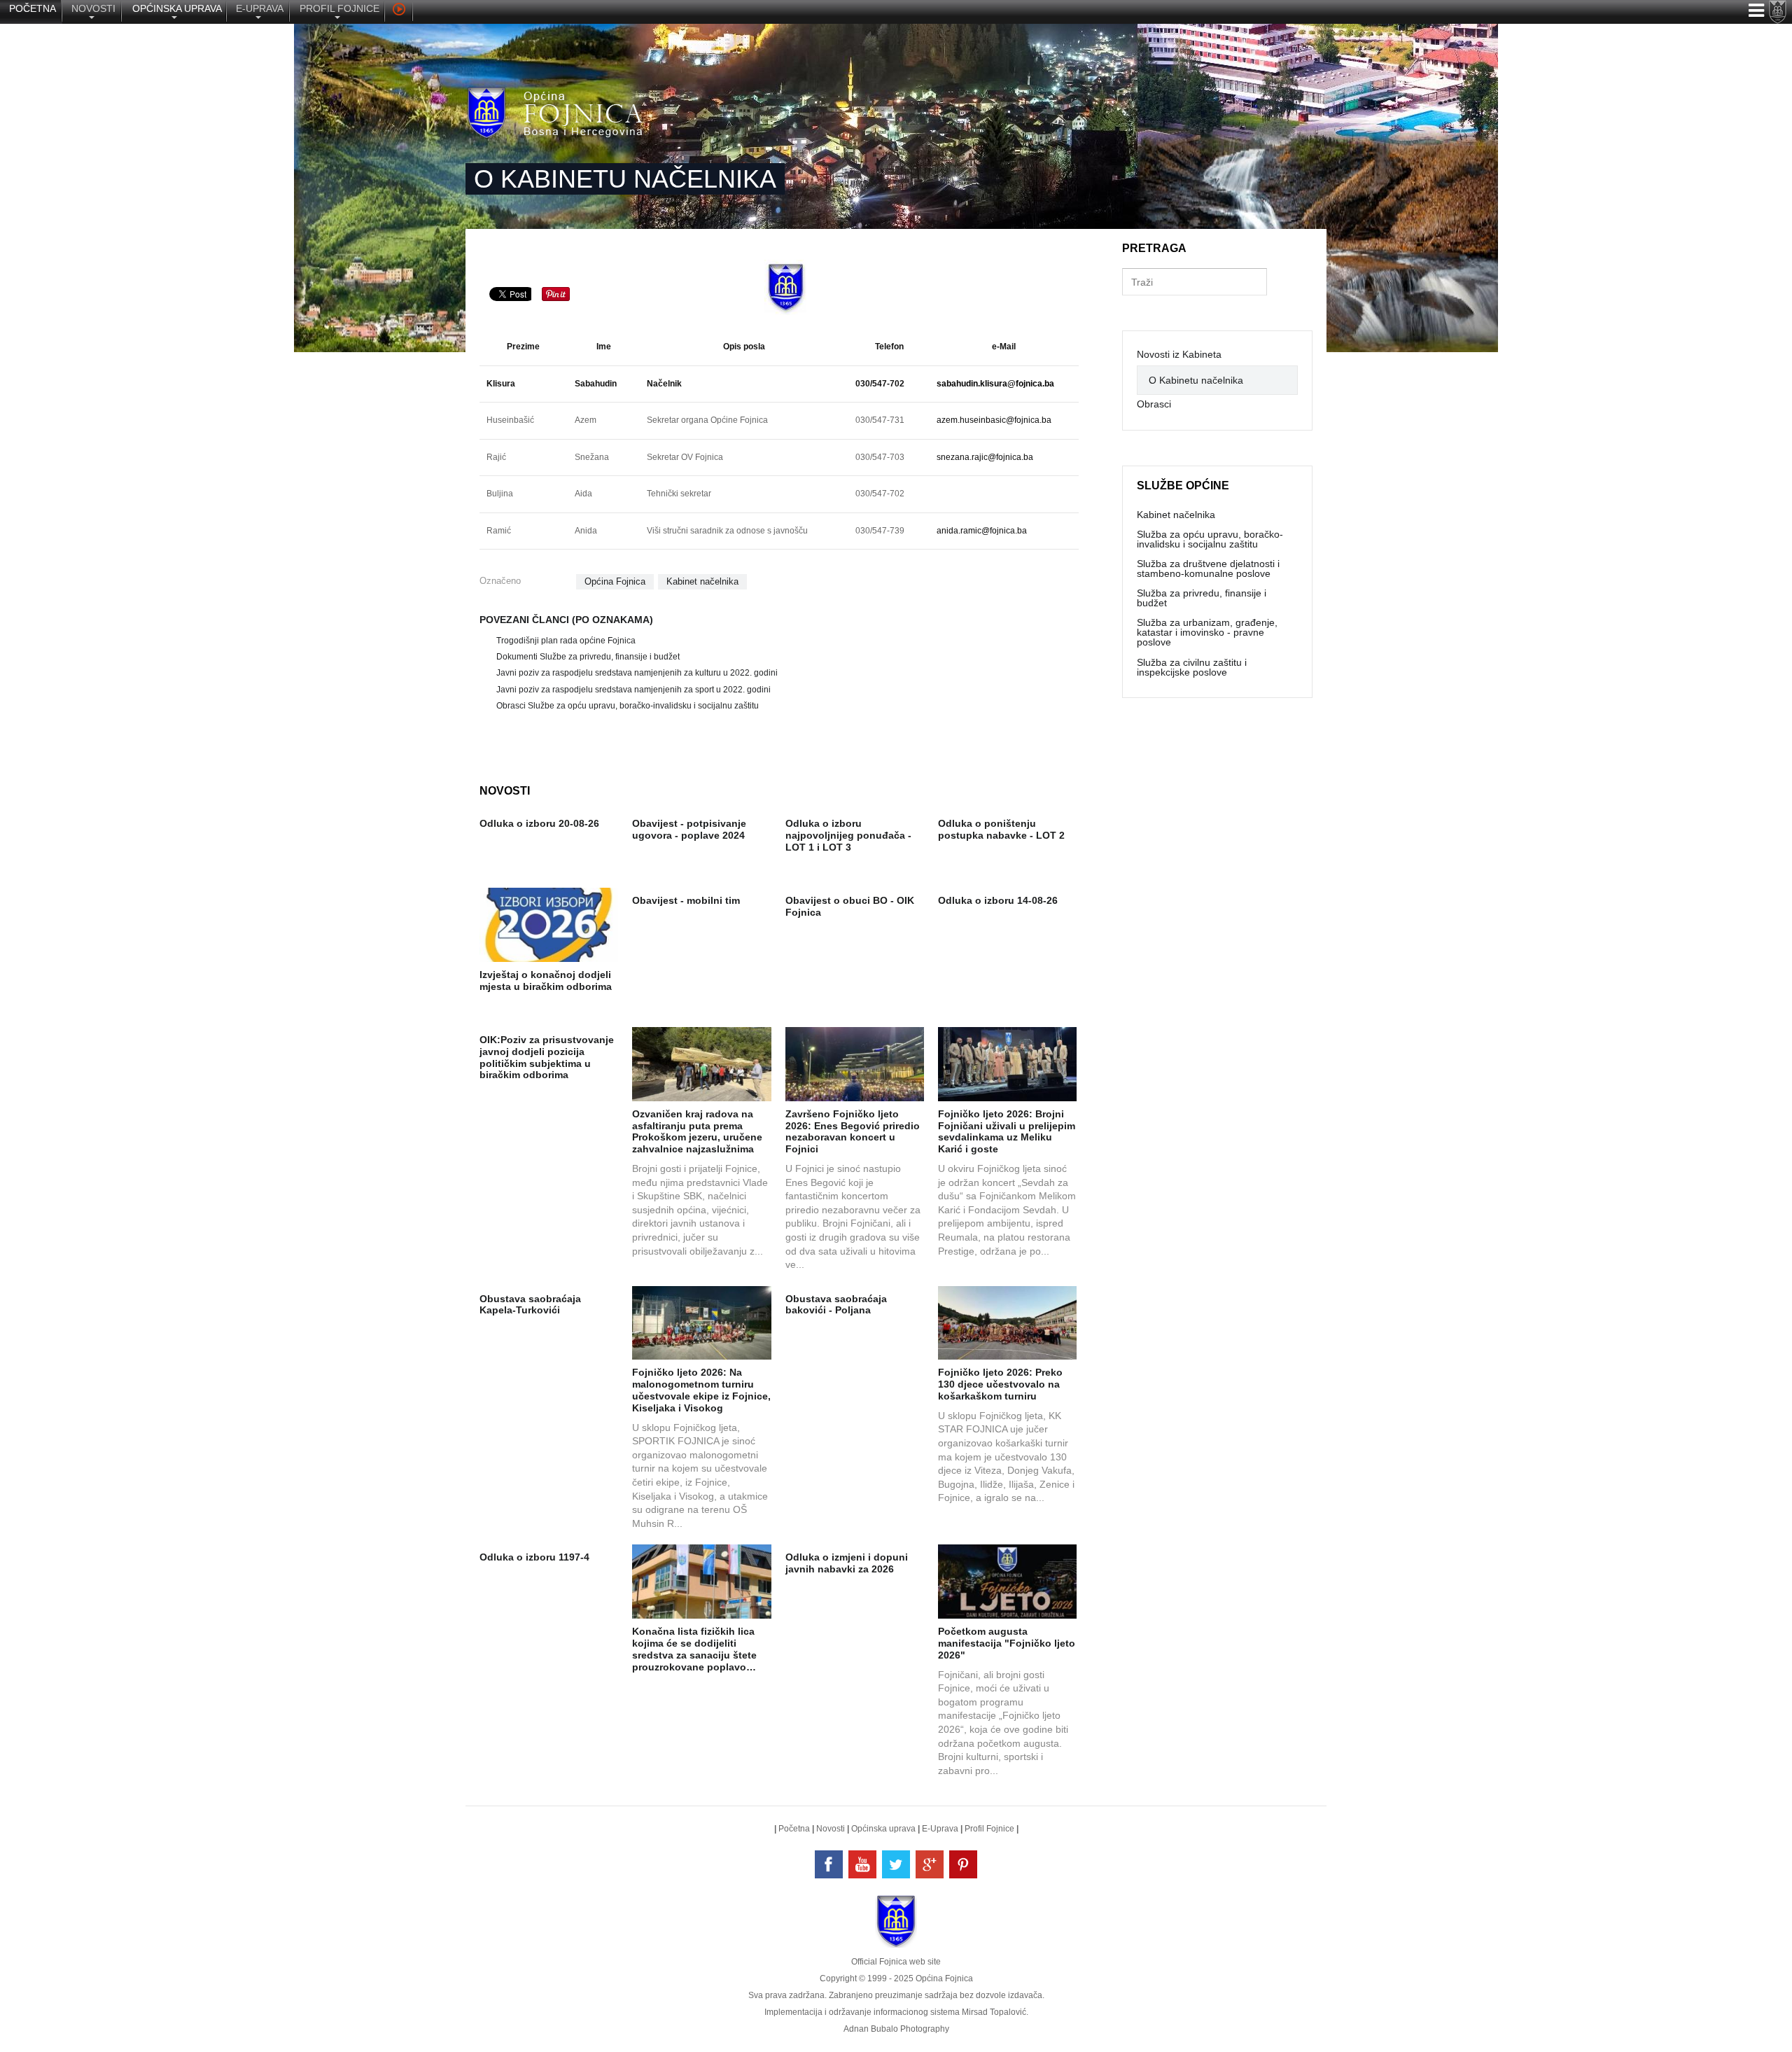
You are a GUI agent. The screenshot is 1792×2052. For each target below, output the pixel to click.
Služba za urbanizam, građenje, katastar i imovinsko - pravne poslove (1207, 632)
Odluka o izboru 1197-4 (534, 1557)
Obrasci (1154, 404)
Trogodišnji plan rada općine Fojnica (566, 641)
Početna (794, 1829)
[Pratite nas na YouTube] (862, 1864)
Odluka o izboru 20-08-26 (539, 823)
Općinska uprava (883, 1829)
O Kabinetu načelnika (1196, 380)
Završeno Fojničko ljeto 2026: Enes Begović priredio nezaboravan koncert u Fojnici (853, 1131)
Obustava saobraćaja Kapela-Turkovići (530, 1305)
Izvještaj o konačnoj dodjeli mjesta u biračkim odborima (546, 980)
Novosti (831, 1829)
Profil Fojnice (989, 1829)
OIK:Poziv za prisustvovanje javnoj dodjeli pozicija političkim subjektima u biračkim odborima (547, 1057)
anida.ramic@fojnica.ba (982, 531)
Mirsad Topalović (994, 2012)
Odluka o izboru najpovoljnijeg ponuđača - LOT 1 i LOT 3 (848, 835)
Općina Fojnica (615, 581)
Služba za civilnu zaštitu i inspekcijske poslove (1192, 667)
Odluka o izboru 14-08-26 (998, 900)
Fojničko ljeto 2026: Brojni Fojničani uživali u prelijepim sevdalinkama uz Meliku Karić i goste (1007, 1131)
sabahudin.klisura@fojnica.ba (995, 384)
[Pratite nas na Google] (930, 1864)
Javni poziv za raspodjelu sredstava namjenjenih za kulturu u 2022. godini (637, 673)
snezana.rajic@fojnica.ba (985, 457)
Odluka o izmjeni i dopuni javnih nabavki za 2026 (847, 1563)
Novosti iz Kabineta (1179, 354)
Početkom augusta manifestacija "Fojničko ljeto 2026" (1007, 1643)
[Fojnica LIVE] (399, 11)
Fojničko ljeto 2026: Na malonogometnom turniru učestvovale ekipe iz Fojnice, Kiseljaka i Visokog (701, 1390)
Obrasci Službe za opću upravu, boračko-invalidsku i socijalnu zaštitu (628, 706)
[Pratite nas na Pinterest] (963, 1864)
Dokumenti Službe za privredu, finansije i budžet (588, 657)
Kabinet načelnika (702, 581)
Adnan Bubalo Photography (896, 2029)
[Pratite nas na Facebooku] (829, 1864)
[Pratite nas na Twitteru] (896, 1864)
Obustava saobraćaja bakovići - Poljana (836, 1305)
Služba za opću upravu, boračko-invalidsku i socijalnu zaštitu (1210, 539)
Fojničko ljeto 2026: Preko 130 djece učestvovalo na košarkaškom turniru (1000, 1384)
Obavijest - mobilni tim (686, 900)
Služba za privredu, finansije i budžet (1202, 598)
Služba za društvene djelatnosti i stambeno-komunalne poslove (1208, 568)
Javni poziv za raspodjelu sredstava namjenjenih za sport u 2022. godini (633, 690)
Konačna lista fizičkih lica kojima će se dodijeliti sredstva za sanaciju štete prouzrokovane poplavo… (694, 1649)
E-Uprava (940, 1829)
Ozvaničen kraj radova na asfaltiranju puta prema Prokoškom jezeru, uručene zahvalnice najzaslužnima (697, 1131)
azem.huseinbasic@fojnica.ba (994, 420)
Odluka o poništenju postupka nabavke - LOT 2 (1001, 829)
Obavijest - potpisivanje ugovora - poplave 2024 (689, 829)
